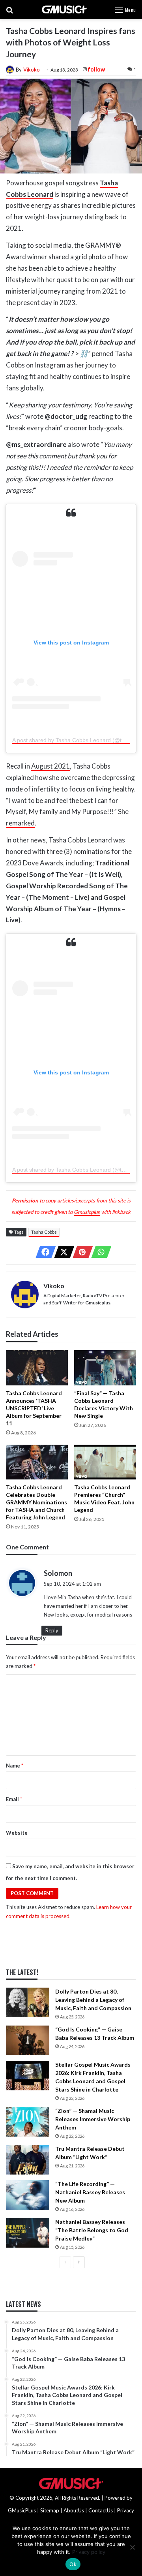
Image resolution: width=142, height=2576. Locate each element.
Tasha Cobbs (44, 1232)
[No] (132, 2547)
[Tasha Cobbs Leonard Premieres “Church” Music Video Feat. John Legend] (105, 1462)
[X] (62, 1252)
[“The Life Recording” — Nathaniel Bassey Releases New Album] (28, 2195)
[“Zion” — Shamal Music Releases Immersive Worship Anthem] (28, 2122)
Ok (73, 2564)
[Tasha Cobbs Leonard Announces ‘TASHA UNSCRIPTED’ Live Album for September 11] (37, 1368)
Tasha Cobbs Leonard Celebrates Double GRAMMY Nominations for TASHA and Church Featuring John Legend (36, 1502)
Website (17, 1833)
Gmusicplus (87, 1212)
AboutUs (74, 2510)
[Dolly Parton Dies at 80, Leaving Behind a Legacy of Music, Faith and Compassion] (28, 2002)
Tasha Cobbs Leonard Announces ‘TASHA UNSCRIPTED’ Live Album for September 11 (34, 1408)
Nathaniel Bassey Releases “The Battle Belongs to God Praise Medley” (92, 2230)
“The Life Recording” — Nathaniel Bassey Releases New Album (90, 2192)
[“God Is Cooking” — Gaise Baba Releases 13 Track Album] (28, 2040)
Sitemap (50, 2510)
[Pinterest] (80, 1252)
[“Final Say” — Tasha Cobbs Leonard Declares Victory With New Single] (105, 1368)
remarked (20, 823)
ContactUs (101, 2510)
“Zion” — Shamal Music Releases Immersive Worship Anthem (93, 2119)
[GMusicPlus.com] (64, 9)
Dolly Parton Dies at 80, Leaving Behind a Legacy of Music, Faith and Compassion (93, 2000)
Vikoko (32, 70)
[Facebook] (43, 1252)
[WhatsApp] (99, 1252)
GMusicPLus (22, 2510)
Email (14, 1799)
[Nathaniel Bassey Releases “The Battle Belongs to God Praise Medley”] (28, 2233)
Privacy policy (89, 2552)
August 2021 (50, 766)
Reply (52, 1630)
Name (15, 1766)
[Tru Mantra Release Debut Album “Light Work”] (28, 2160)
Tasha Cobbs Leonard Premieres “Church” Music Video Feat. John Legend (104, 1498)
